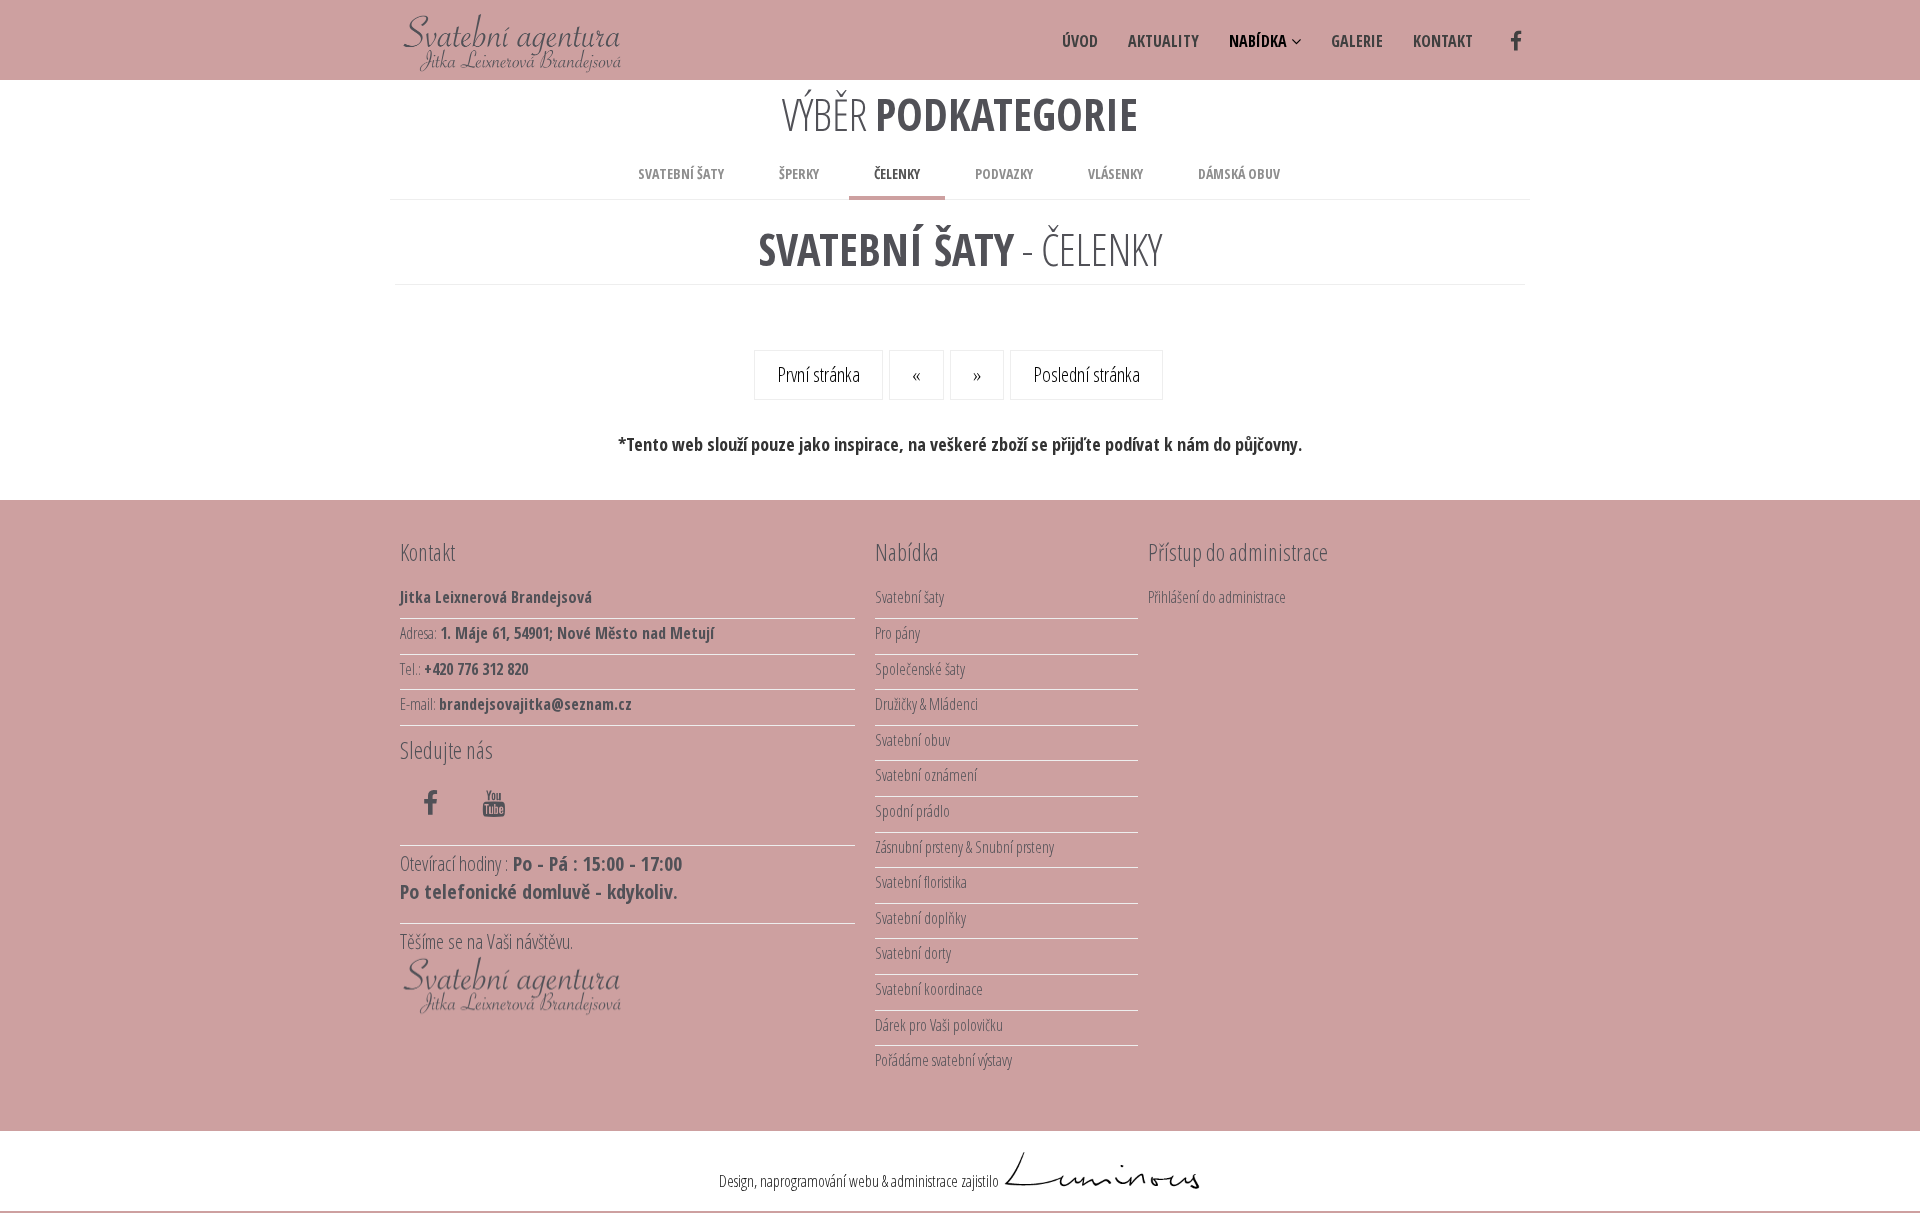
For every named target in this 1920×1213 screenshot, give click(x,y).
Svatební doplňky (920, 918)
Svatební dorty (913, 953)
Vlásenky (1115, 173)
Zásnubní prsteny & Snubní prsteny (964, 847)
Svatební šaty (681, 173)
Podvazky (1004, 173)
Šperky (799, 173)
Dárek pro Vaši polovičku (939, 1025)
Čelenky (897, 173)
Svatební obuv (912, 740)
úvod (1080, 41)
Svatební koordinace (929, 989)
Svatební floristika (921, 882)
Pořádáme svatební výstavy (943, 1060)
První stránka (818, 374)
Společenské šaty (920, 669)
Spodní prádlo (912, 811)
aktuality (1163, 41)
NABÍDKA (1260, 41)
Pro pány (897, 633)
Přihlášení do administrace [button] (1217, 597)
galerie (1357, 41)
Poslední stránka (1086, 374)
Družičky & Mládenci (926, 704)
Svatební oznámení (926, 775)
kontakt (1443, 41)
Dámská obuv (1239, 173)
